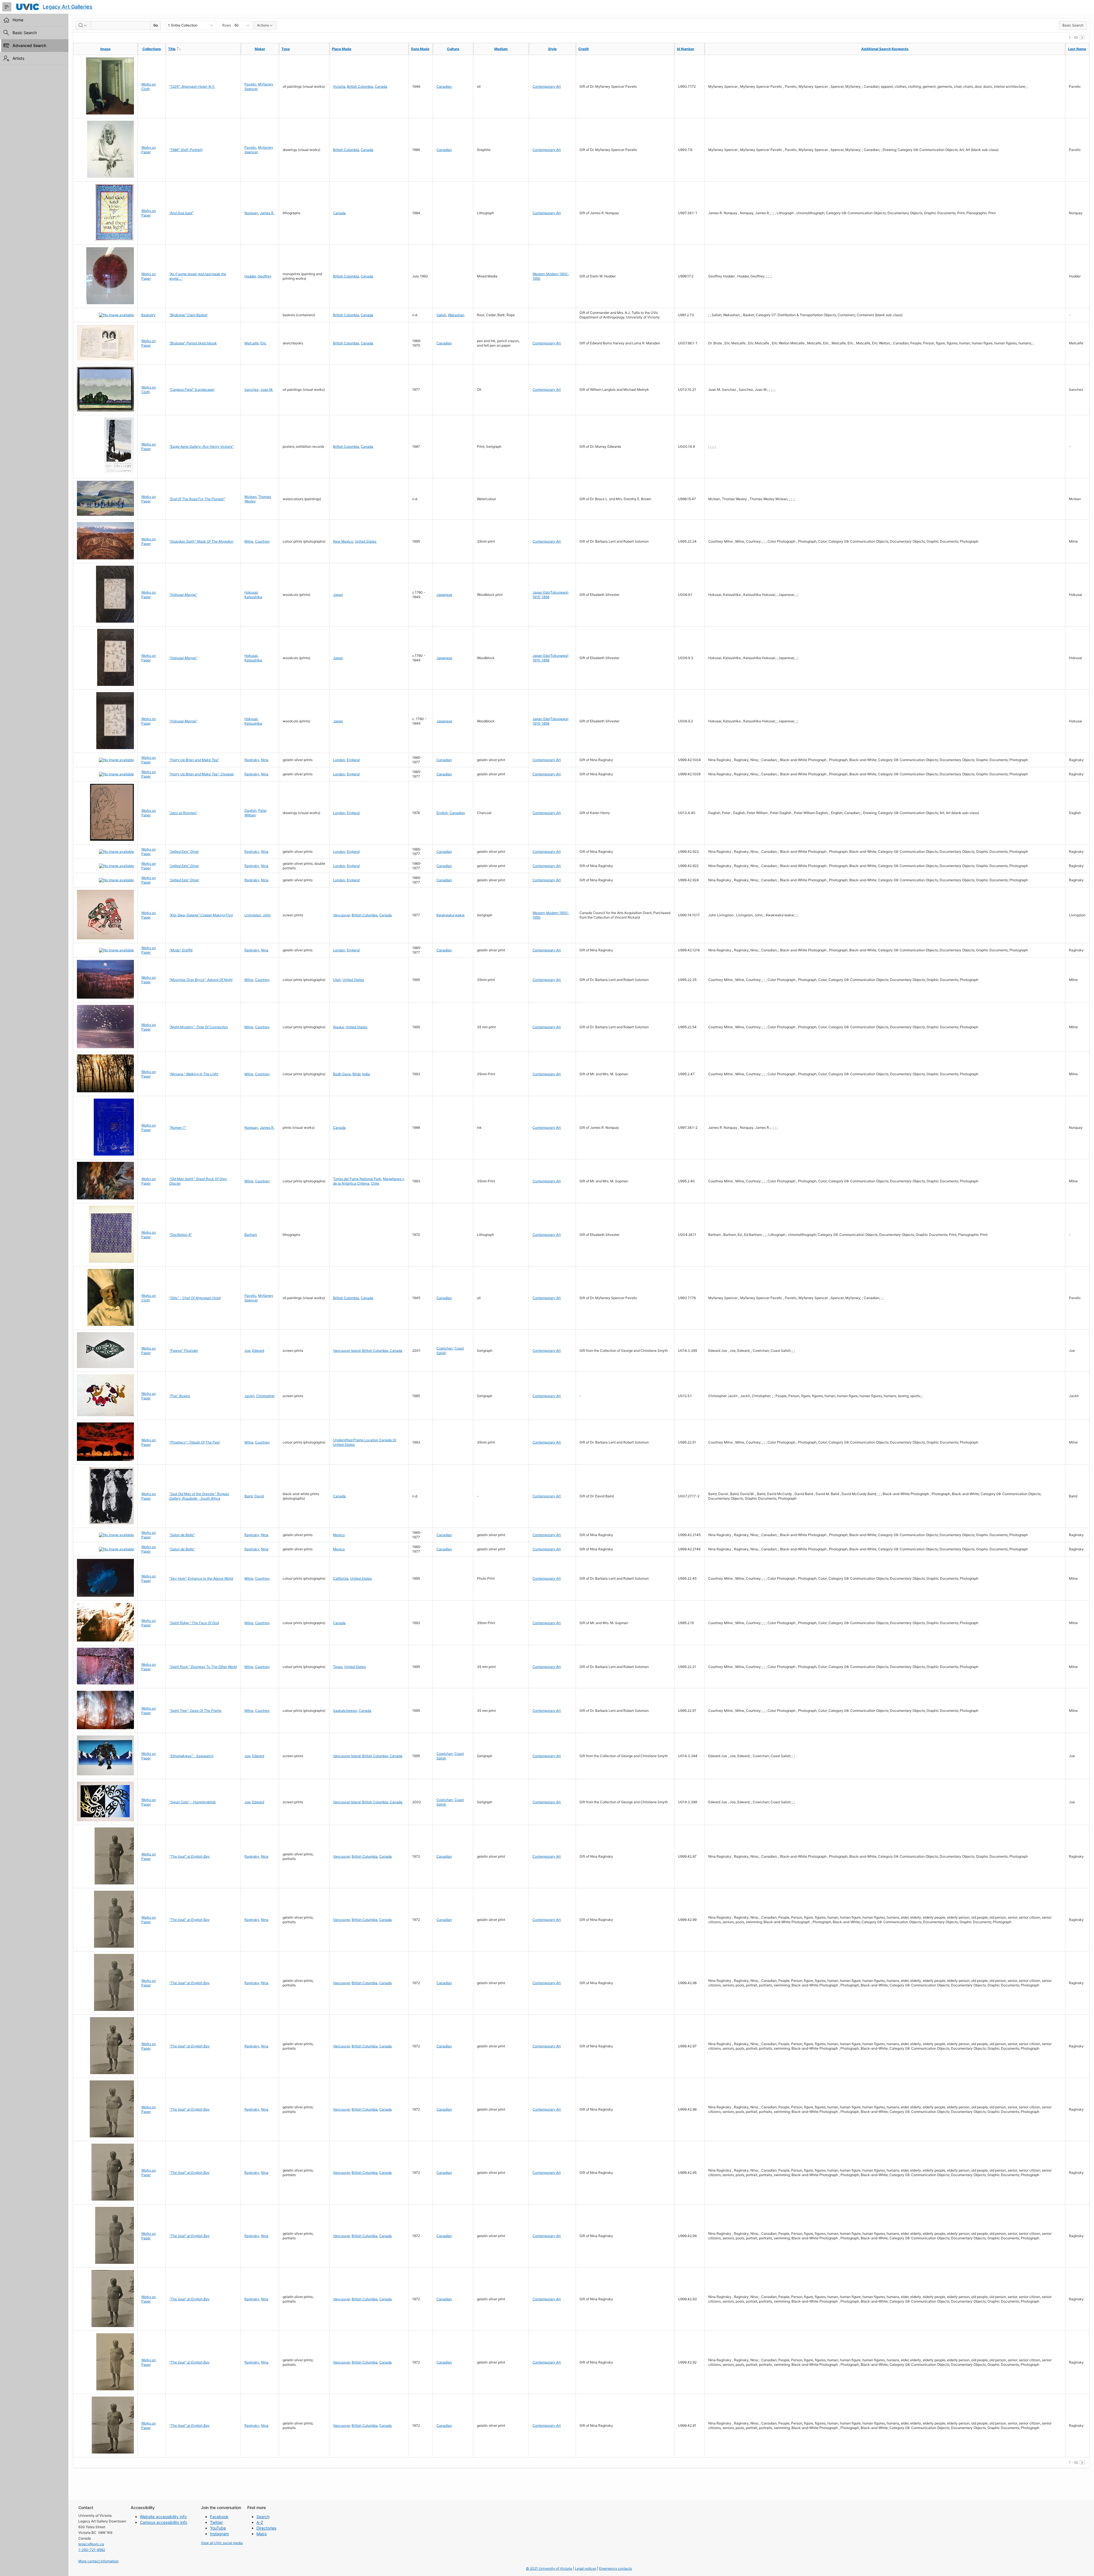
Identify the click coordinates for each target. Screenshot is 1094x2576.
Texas (338, 1667)
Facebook (219, 2517)
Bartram (251, 1235)
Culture (453, 49)
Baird (249, 1496)
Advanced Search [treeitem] (29, 45)
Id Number (686, 49)
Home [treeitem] (18, 20)
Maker (260, 49)
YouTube (218, 2528)
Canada (381, 86)
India (366, 1074)
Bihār (356, 1074)
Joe (247, 1351)
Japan (338, 595)
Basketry (148, 315)
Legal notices (586, 2568)
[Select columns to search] (83, 25)
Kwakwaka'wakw (451, 915)
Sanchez (252, 390)
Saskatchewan (345, 1711)
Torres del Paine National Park (357, 1179)
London (339, 760)
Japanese (444, 595)
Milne (249, 541)
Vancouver (341, 915)
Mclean (250, 497)
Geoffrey (265, 276)
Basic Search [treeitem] (25, 33)
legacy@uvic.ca (91, 2544)
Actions (263, 25)
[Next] (1082, 37)
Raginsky (252, 760)
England (353, 760)
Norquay (251, 213)
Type (286, 49)
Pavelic (250, 84)
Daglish (250, 810)
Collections (152, 49)
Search (263, 2517)
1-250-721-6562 (92, 2550)
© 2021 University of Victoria (549, 2568)
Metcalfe (252, 343)
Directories (266, 2528)
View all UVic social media (222, 2543)
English (442, 813)
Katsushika (253, 597)
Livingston (253, 915)
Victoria (339, 86)
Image (105, 49)
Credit (584, 49)
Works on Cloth (149, 86)
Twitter (216, 2522)
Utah (337, 980)
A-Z (260, 2522)
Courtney (262, 541)
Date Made (420, 49)
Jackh (249, 1396)
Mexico (339, 1535)
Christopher (265, 1396)
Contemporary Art (547, 86)
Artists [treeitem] (18, 58)
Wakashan (456, 315)
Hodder (250, 276)
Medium (501, 49)
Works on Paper (149, 150)
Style (552, 49)
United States (366, 541)
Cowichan (445, 1348)
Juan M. (267, 390)
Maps (262, 2534)
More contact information (98, 2561)
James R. (267, 213)
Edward (258, 1351)
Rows (227, 25)
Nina (265, 760)
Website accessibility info (163, 2517)
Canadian (444, 86)
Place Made (342, 49)
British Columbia (360, 86)
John (267, 915)
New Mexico (343, 541)
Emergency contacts (616, 2568)
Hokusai (251, 592)
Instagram (219, 2534)
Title (183, 49)
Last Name (1077, 49)
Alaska (338, 1027)
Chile (375, 1183)
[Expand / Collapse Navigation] (7, 7)
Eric (263, 343)
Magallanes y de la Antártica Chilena (369, 1181)
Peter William (256, 813)
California (341, 1578)
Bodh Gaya (342, 1074)
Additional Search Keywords (885, 49)
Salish (441, 315)
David (259, 1496)
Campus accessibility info (164, 2522)
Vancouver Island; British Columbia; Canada (368, 1351)
